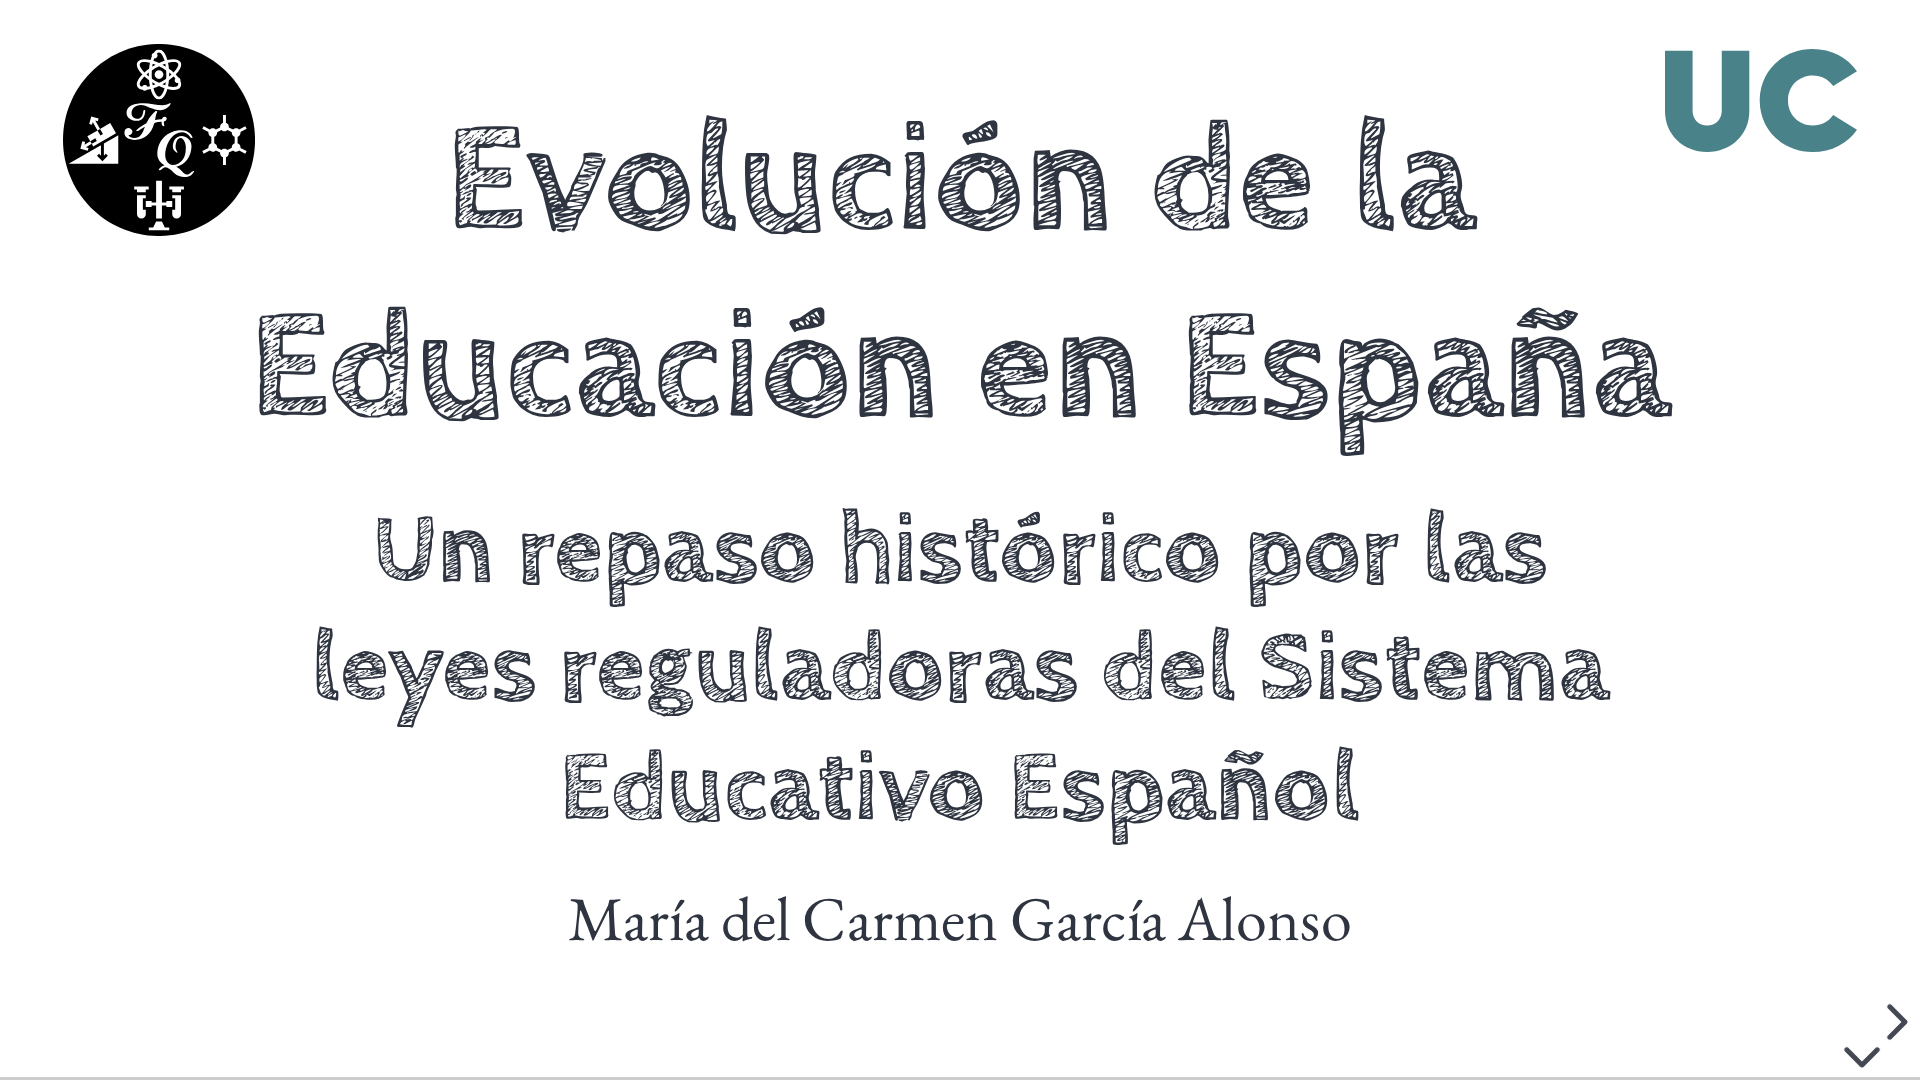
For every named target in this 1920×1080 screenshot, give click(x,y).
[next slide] (1894, 1022)
